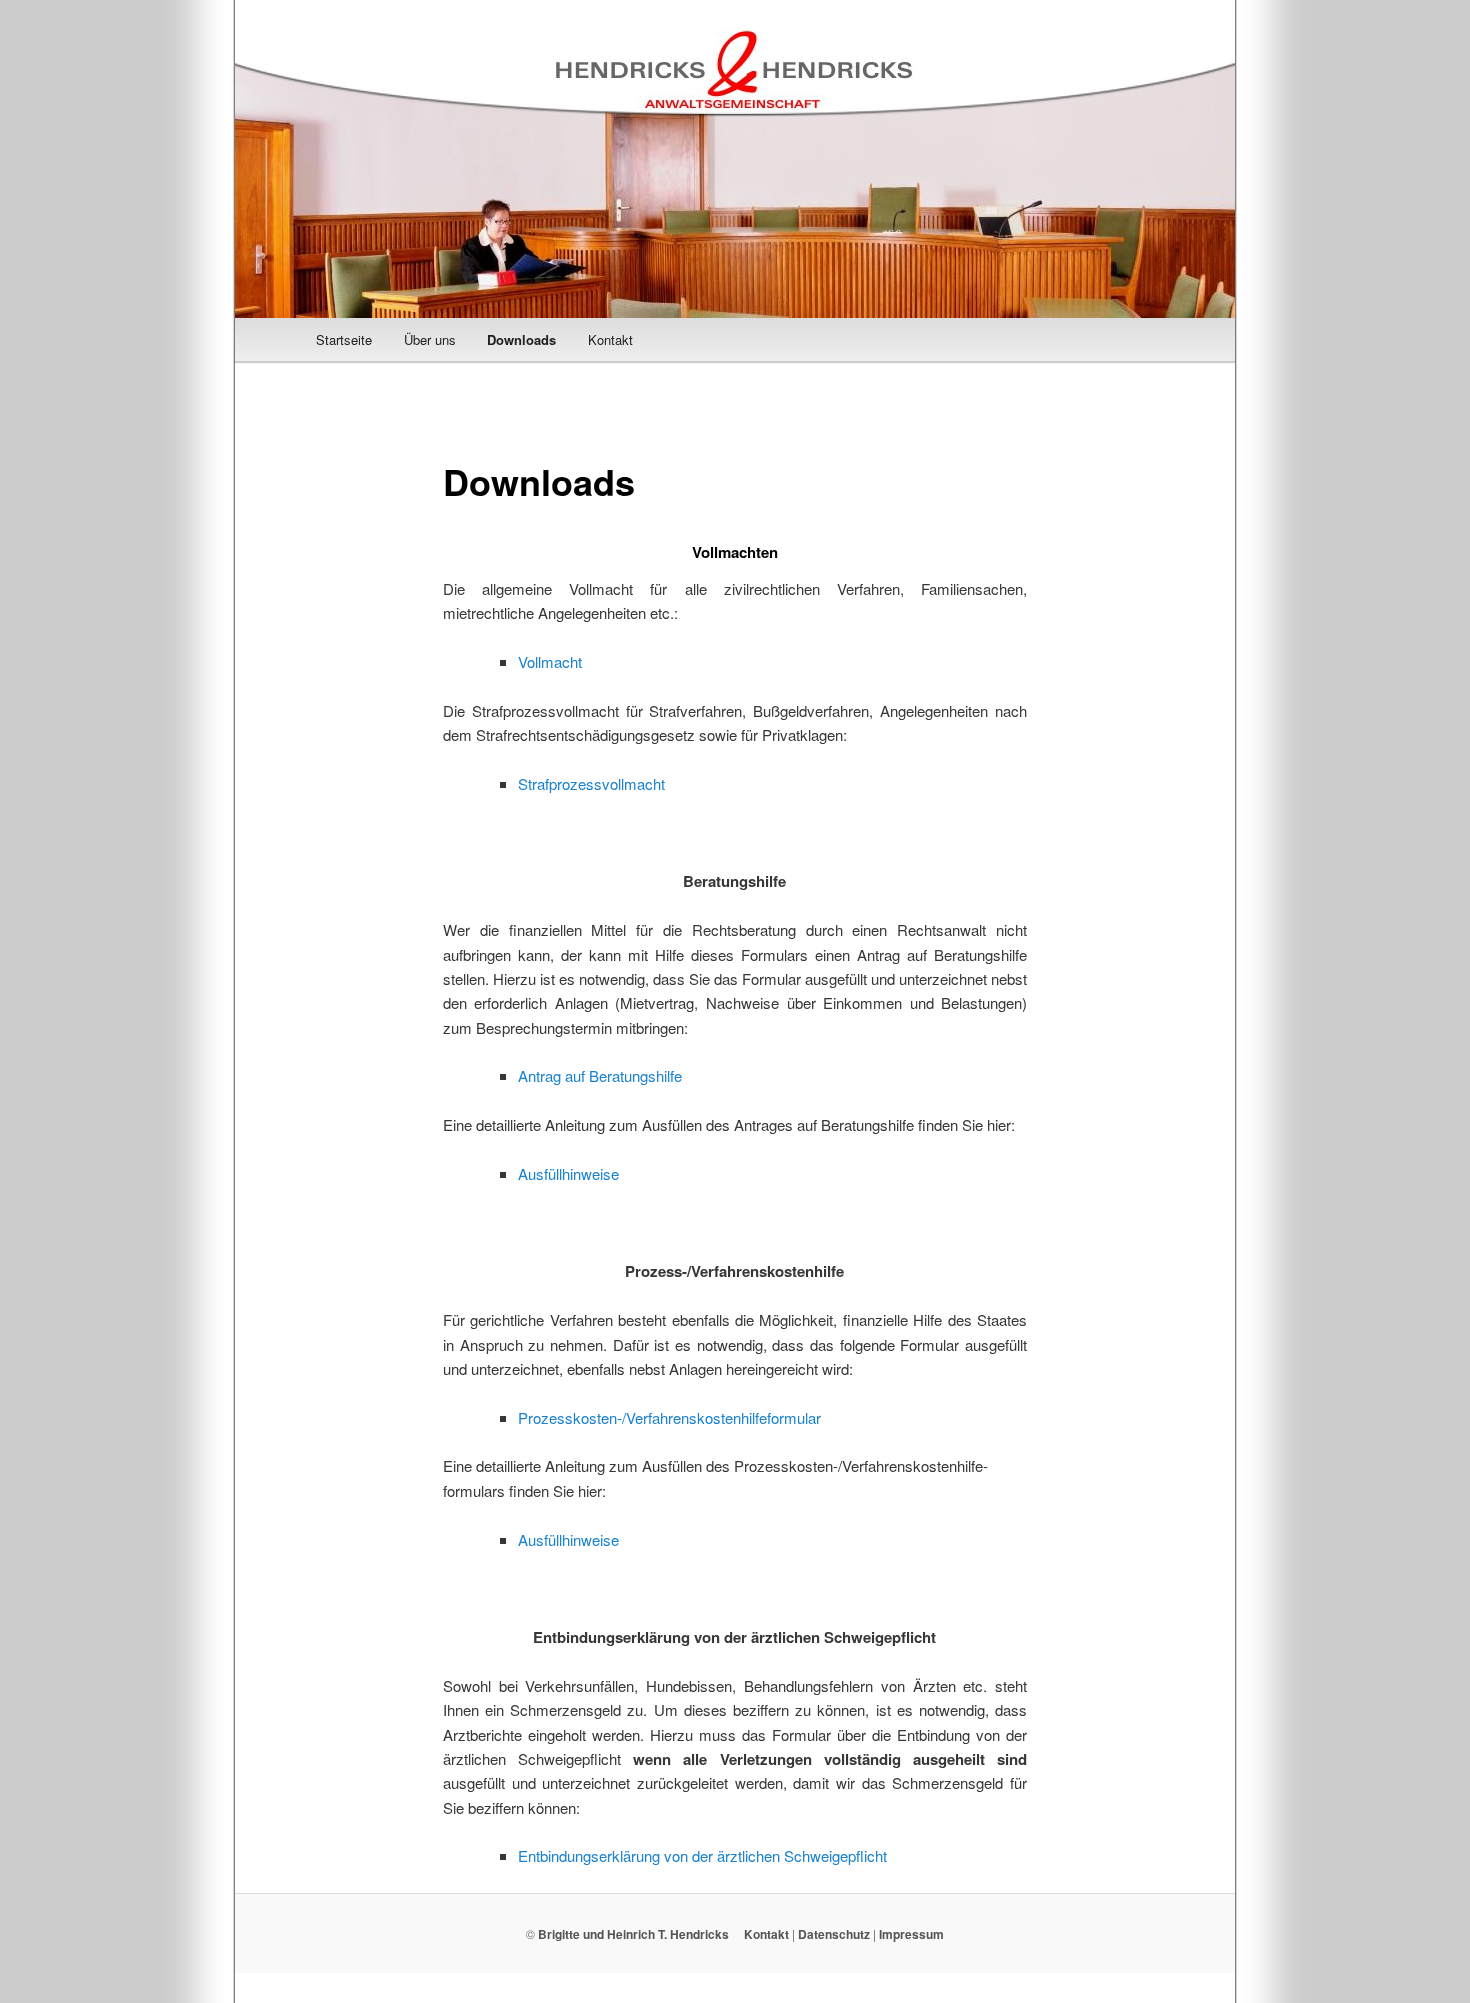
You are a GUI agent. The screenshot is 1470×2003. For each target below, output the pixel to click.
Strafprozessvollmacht (591, 783)
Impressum (911, 1934)
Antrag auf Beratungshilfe (600, 1075)
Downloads (521, 339)
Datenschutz (834, 1934)
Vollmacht (550, 661)
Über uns (430, 339)
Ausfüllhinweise (568, 1173)
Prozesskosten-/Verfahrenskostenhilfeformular (669, 1417)
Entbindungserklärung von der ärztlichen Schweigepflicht (702, 1855)
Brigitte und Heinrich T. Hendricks (633, 1934)
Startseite (344, 339)
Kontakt (610, 339)
